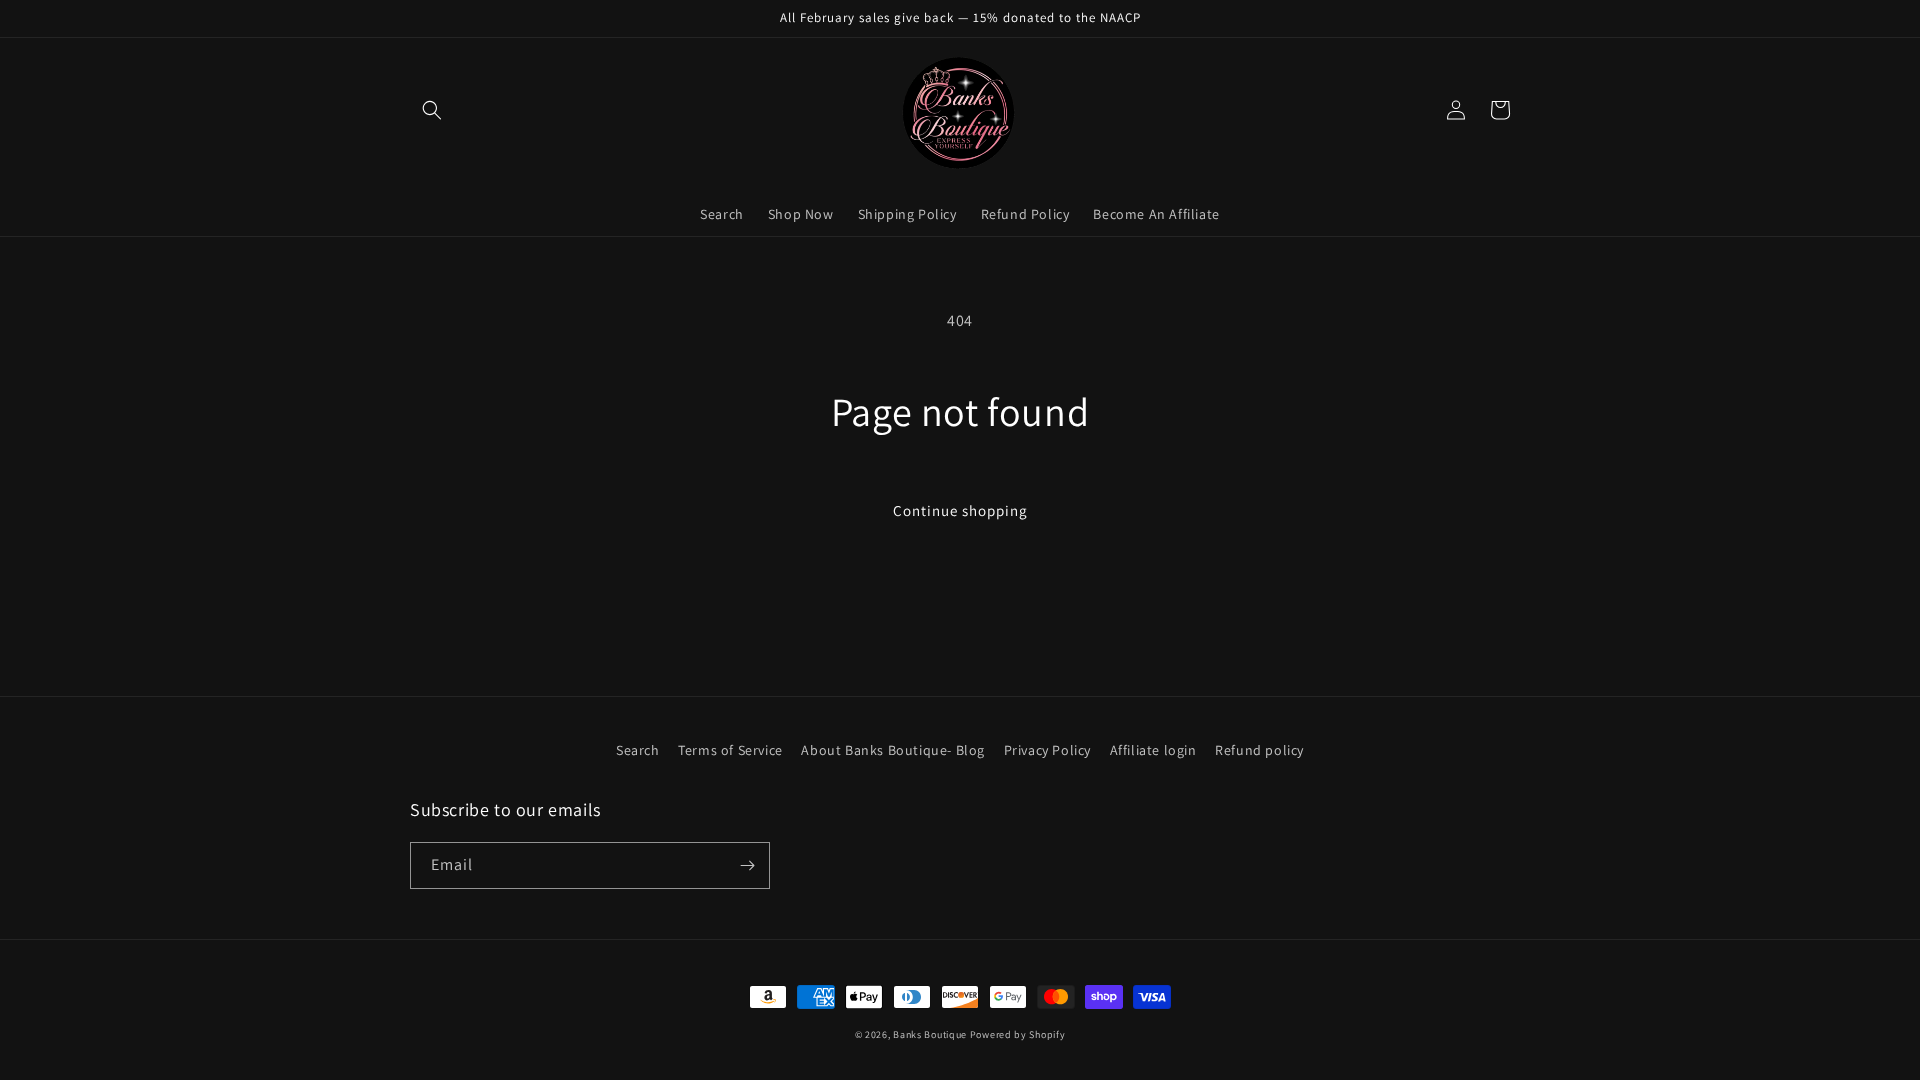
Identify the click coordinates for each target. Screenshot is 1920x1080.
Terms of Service (730, 750)
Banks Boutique (930, 1034)
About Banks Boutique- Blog (893, 750)
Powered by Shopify (1018, 1034)
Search (638, 750)
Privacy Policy (1047, 750)
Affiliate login (1153, 750)
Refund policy (1259, 750)
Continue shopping (960, 510)
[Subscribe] (747, 865)
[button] (432, 110)
